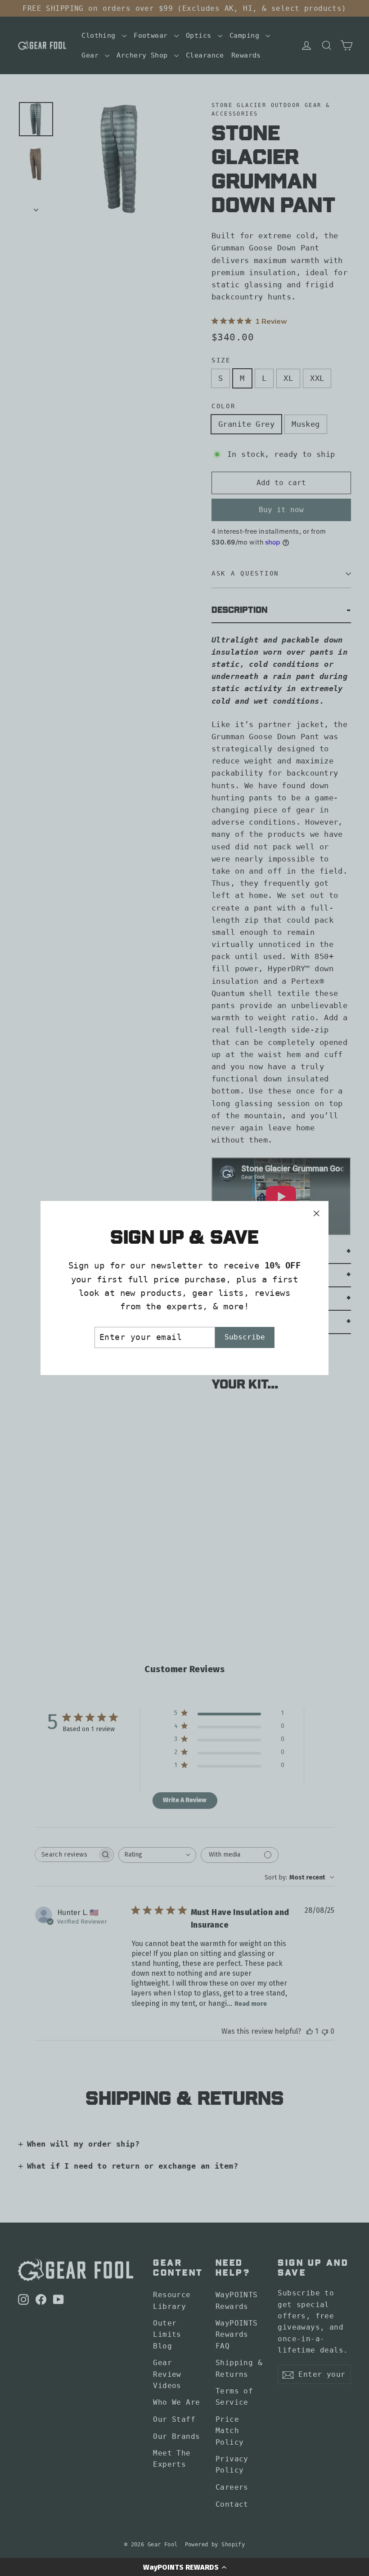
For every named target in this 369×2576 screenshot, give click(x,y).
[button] (184, 2567)
